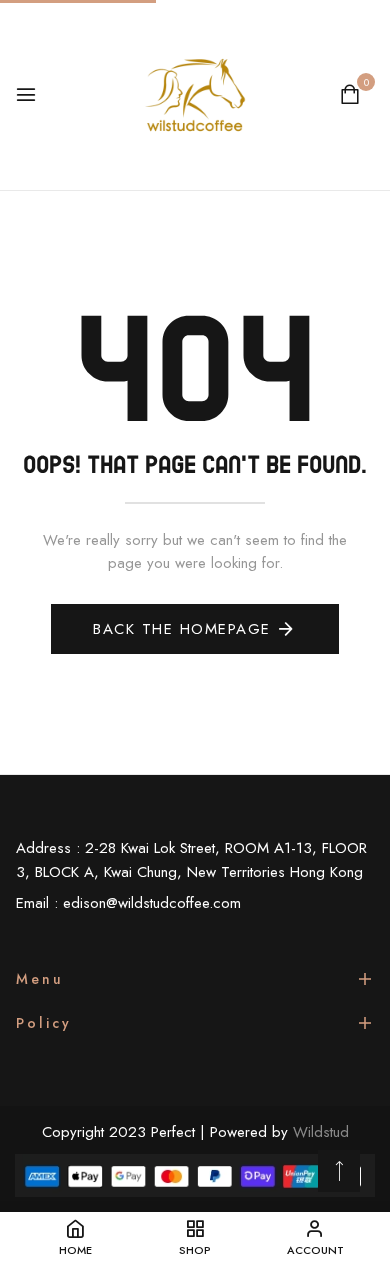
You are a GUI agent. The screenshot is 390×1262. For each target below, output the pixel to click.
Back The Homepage (182, 629)
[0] (350, 97)
